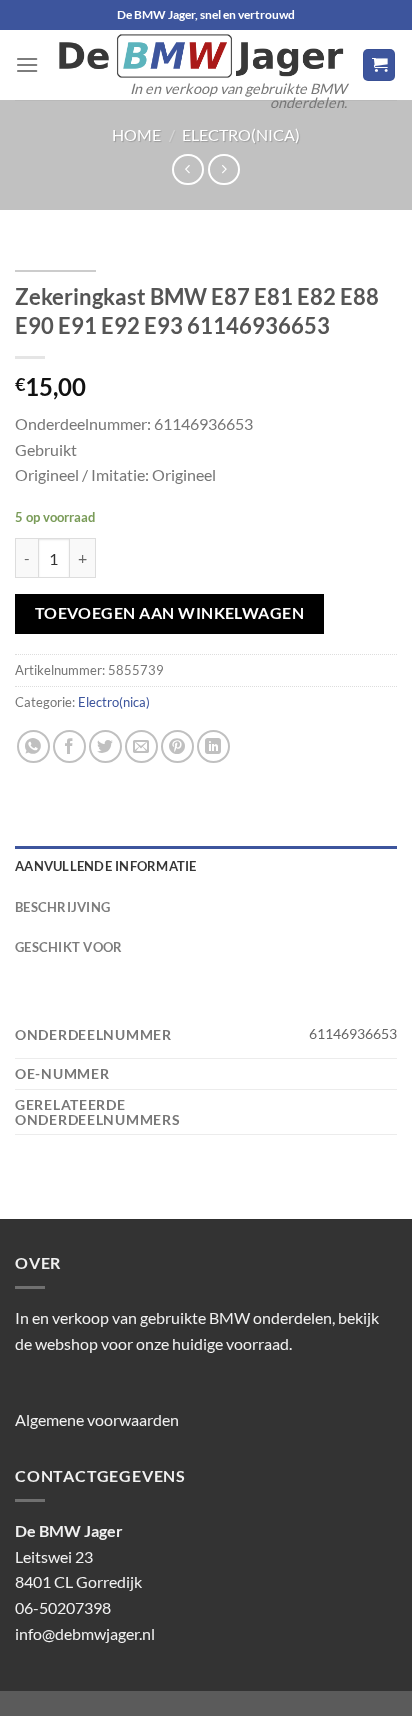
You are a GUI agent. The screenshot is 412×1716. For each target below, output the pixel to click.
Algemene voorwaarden (97, 1419)
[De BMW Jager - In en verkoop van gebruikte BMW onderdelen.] (200, 56)
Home (136, 134)
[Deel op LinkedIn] (213, 746)
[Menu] (27, 64)
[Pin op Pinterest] (177, 746)
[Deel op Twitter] (105, 746)
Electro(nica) (241, 134)
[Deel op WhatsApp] (33, 746)
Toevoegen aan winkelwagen (170, 613)
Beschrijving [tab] (62, 907)
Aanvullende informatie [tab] (106, 866)
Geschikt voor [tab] (68, 947)
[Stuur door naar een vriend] (141, 746)
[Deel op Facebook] (69, 746)
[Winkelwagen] (379, 65)
